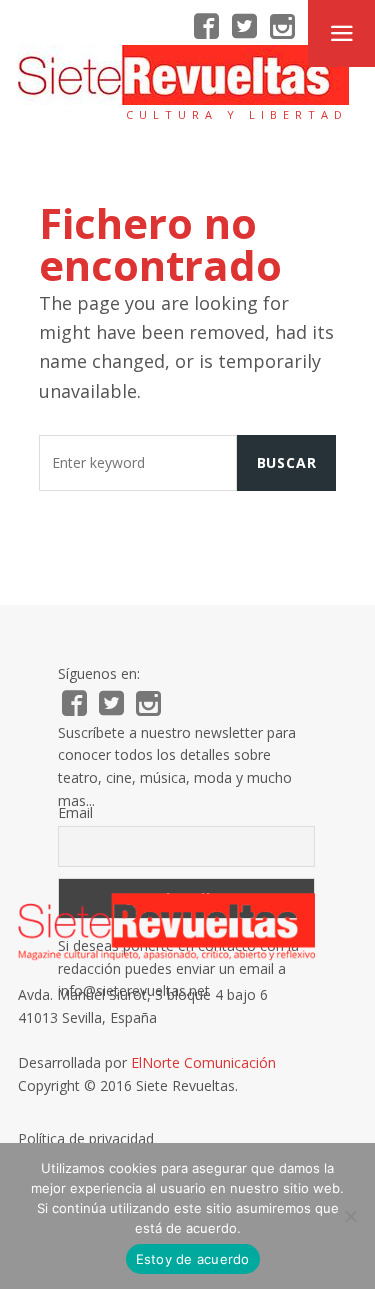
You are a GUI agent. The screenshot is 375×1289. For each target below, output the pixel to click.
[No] (350, 1216)
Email (75, 812)
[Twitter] (244, 27)
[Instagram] (282, 27)
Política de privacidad (86, 1138)
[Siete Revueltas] (183, 75)
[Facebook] (206, 27)
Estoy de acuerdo (193, 1259)
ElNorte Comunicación (203, 1062)
